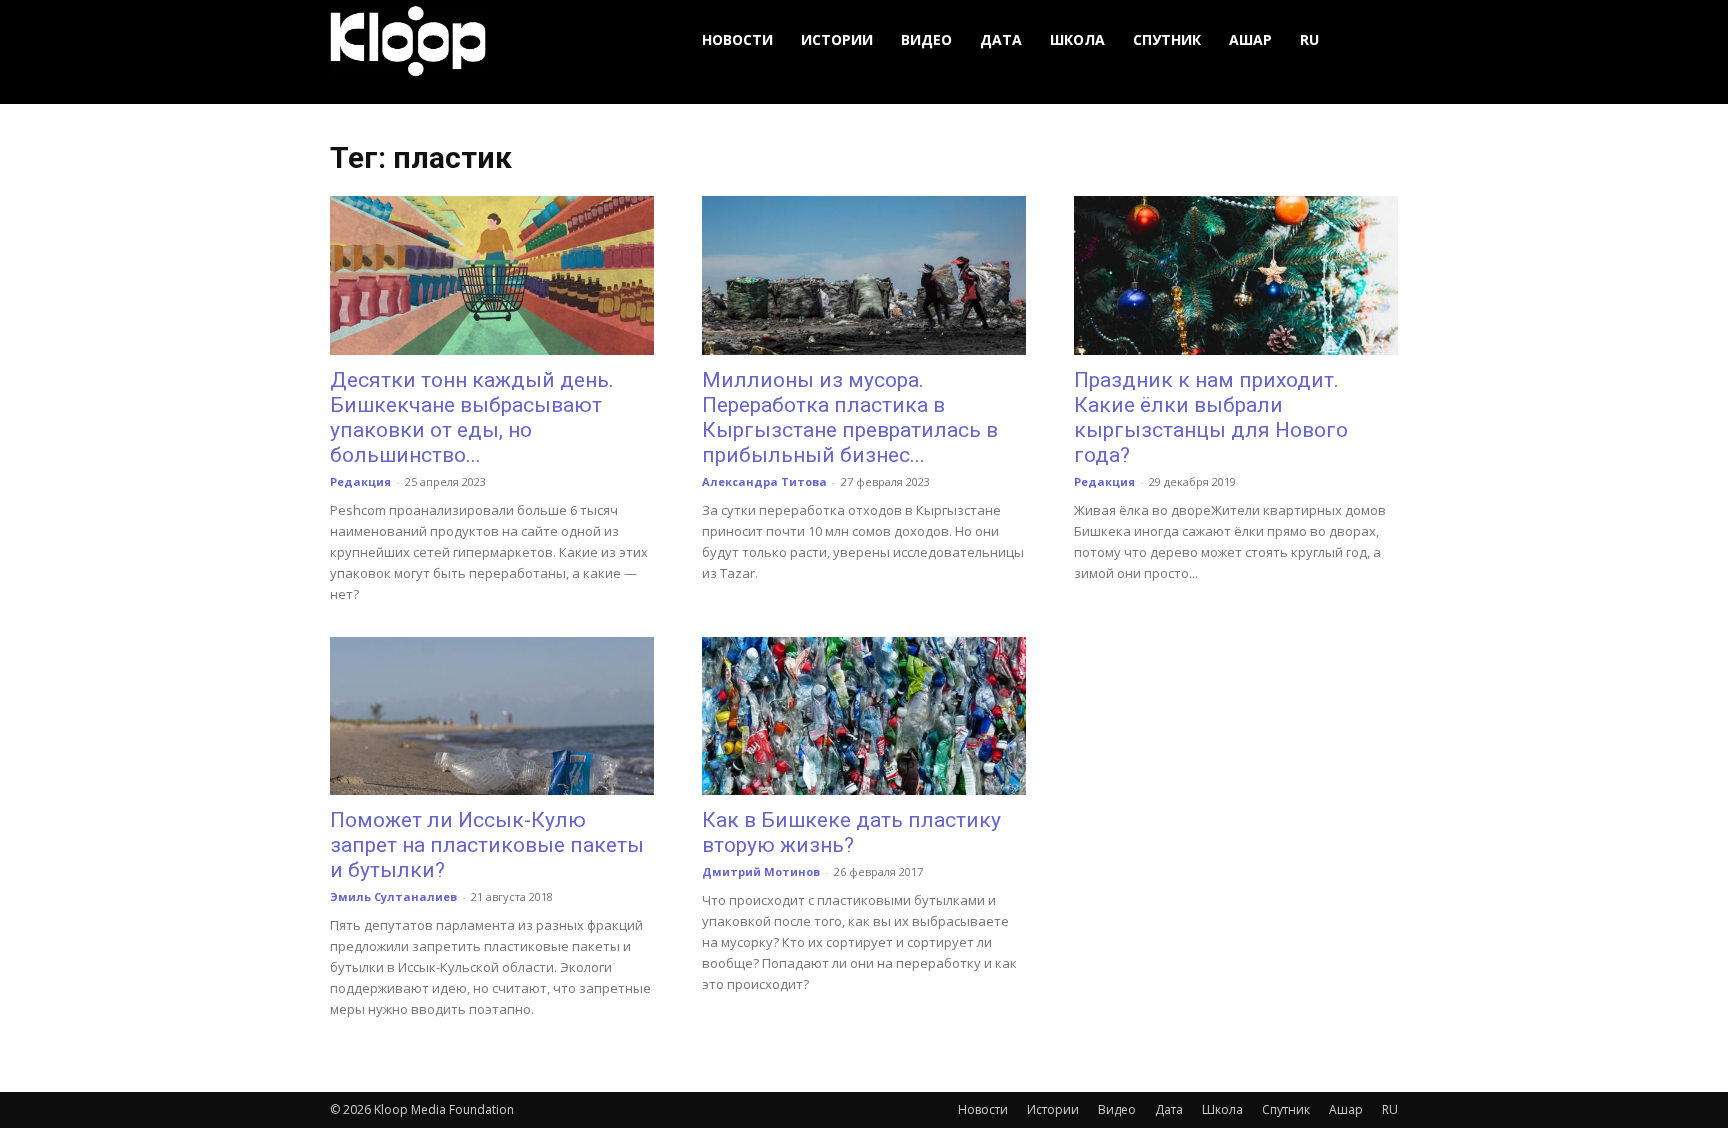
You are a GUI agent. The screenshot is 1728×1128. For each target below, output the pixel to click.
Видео (926, 39)
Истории (837, 39)
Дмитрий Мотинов (761, 871)
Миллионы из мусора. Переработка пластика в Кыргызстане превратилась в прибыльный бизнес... (850, 417)
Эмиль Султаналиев (393, 896)
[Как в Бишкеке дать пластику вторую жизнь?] (864, 716)
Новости (737, 39)
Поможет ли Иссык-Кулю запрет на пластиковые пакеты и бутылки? (487, 845)
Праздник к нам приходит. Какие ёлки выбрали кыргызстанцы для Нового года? (1211, 417)
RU (1309, 39)
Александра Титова (764, 481)
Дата (1001, 39)
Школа (1077, 39)
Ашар (1250, 39)
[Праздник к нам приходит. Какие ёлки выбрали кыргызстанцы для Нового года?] (1236, 275)
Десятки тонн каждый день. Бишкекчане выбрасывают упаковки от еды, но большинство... (472, 417)
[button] (1374, 40)
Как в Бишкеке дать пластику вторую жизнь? (851, 832)
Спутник (1167, 39)
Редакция (360, 481)
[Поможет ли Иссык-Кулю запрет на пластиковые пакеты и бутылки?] (492, 716)
